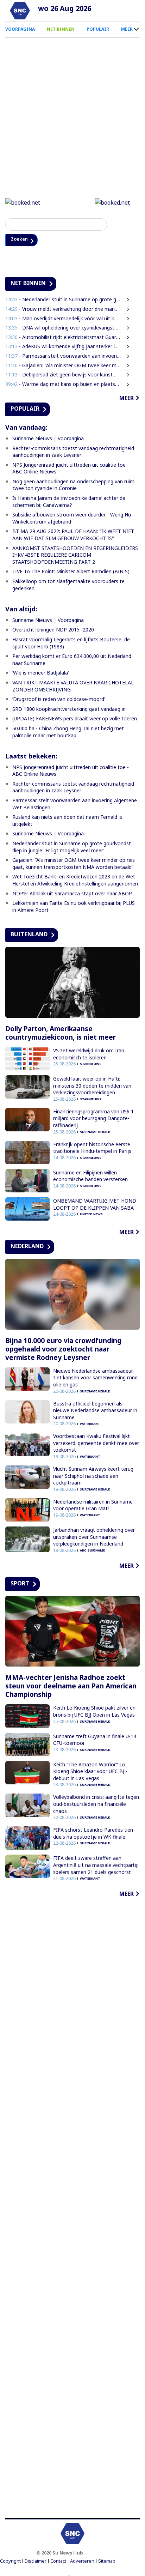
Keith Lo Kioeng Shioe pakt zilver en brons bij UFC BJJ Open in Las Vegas (94, 1712)
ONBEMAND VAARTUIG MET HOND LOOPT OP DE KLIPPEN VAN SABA (95, 1205)
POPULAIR (98, 29)
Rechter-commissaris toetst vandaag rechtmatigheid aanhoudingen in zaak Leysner (73, 452)
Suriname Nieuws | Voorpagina (48, 439)
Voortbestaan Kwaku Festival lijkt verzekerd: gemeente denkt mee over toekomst (96, 1444)
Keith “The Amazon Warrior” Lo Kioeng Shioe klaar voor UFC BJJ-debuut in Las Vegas (90, 1772)
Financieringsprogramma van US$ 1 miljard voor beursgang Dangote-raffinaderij (93, 1119)
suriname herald (95, 1133)
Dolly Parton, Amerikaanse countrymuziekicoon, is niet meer (61, 1034)
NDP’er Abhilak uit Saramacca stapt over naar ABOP (72, 894)
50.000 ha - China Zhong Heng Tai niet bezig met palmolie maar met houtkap (68, 733)
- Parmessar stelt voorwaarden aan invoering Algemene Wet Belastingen (63, 356)
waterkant (90, 1425)
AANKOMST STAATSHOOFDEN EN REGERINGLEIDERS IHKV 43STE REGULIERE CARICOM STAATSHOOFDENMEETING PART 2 (75, 556)
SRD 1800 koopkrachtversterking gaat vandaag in (69, 710)
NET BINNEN (61, 29)
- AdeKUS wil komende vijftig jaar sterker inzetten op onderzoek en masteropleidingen (63, 347)
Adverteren (82, 2562)
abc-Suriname (92, 1551)
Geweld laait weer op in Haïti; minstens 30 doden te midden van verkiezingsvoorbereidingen (92, 1086)
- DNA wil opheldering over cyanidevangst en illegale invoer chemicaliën (63, 329)
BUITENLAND (29, 935)
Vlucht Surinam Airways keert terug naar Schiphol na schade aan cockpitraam (93, 1476)
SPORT (20, 1584)
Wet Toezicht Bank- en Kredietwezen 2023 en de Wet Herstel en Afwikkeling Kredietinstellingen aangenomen (75, 881)
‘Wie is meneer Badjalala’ (40, 674)
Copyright (10, 2562)
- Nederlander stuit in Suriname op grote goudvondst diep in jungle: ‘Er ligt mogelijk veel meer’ (63, 300)
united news (91, 1215)
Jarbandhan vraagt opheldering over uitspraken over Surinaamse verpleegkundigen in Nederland (94, 1537)
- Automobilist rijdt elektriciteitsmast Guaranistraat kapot (63, 338)
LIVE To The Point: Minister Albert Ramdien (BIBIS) (71, 572)
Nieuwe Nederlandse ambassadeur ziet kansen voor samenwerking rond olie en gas (95, 1378)
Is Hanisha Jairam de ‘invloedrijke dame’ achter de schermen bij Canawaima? (69, 502)
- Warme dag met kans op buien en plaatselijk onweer (63, 385)
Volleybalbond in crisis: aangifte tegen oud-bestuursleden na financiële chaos (96, 1805)
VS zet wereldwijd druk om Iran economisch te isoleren (89, 1055)
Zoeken (21, 240)
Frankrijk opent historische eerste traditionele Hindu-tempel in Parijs (92, 1148)
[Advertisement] (72, 2209)
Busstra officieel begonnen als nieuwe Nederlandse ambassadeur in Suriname (95, 1411)
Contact (58, 2562)
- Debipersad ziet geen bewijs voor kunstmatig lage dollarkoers (63, 375)
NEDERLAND (27, 1247)
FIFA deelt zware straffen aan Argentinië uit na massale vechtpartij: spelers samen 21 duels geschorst (96, 1866)
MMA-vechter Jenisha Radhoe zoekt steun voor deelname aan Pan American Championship (71, 1687)
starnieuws (91, 1065)
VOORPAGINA (20, 29)
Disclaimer (36, 2562)
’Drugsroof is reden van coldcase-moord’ (59, 700)
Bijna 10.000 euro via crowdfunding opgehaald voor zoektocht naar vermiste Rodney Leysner (63, 1350)
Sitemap (107, 2562)
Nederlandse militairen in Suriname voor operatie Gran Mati (93, 1506)
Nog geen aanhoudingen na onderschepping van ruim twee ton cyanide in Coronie (73, 486)
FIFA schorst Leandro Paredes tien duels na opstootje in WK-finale (93, 1834)
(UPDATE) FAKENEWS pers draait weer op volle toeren (75, 719)
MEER (127, 29)
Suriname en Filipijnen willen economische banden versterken (90, 1177)
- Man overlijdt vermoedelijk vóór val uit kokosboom (63, 319)
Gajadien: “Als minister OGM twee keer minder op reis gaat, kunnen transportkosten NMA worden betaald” (74, 864)
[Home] (20, 11)
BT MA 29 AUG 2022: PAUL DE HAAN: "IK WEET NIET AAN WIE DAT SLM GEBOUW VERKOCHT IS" (73, 536)
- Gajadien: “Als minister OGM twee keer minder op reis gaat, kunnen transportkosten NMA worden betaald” (63, 366)
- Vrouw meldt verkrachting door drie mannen (63, 310)
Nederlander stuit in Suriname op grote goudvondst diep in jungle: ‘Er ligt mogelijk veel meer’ (72, 848)
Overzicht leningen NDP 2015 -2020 (53, 631)
